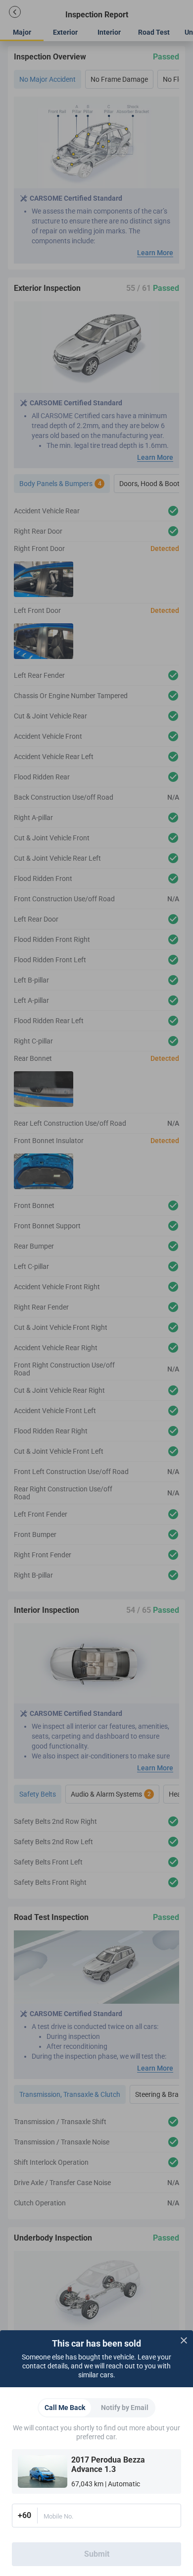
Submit (97, 2554)
